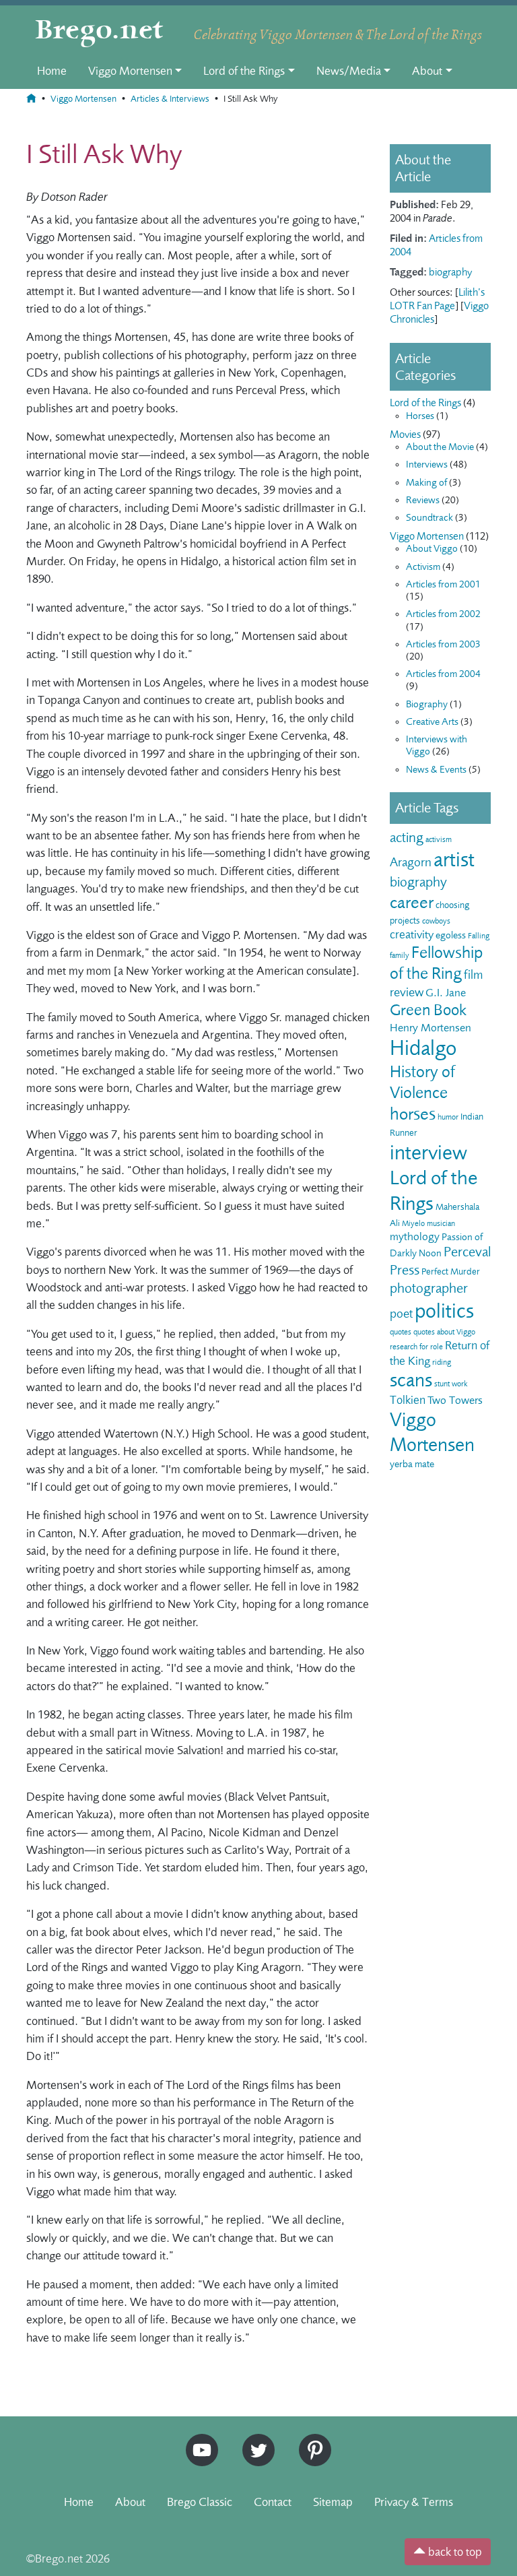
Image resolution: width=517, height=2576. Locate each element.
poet (401, 1314)
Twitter (254, 2440)
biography (450, 272)
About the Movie (440, 447)
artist (454, 860)
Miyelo (413, 1223)
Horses (420, 416)
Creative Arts (432, 722)
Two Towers (455, 1400)
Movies (405, 434)
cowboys (436, 921)
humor (448, 1117)
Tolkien (408, 1400)
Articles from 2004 (443, 674)
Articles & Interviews (170, 99)
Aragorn (411, 862)
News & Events (436, 770)
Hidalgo (423, 1048)
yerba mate (412, 1464)
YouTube (199, 2440)
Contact (273, 2502)
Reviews (423, 500)
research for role (416, 1347)
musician (441, 1223)
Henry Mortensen (430, 1028)
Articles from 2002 (443, 614)
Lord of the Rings (244, 71)
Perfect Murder (451, 1271)
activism (439, 839)
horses (413, 1114)
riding (442, 1362)
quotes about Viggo (444, 1332)
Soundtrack (429, 518)
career (412, 902)
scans (411, 1380)
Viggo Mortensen (130, 71)
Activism (423, 567)
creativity (412, 934)
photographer (429, 1288)
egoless (451, 935)
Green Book (428, 1010)
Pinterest (310, 2440)
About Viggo (432, 549)
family (400, 955)
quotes (401, 1332)
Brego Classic (200, 2502)
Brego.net (99, 31)
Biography (427, 704)
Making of (426, 483)
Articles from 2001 (443, 584)
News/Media (349, 71)
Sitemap (333, 2502)
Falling (479, 936)
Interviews (427, 464)
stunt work (451, 1384)
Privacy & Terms (414, 2502)
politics (444, 1311)
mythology (415, 1236)
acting (407, 838)
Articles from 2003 (443, 644)
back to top (454, 2552)
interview (428, 1153)
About (427, 71)
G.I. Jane (446, 993)
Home (52, 71)
